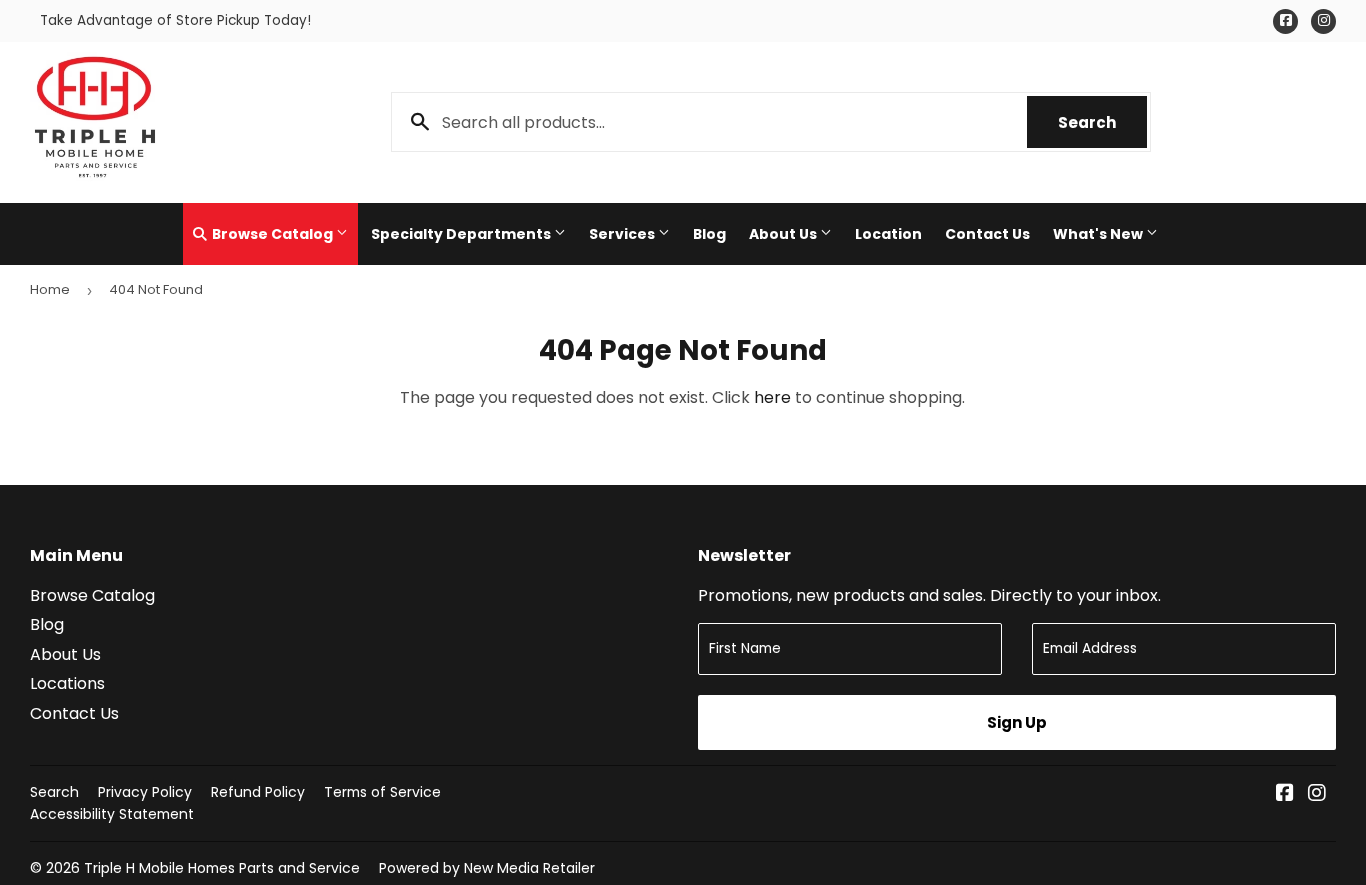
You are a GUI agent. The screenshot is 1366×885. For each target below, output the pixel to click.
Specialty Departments (462, 234)
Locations (67, 683)
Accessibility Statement (112, 814)
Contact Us (987, 234)
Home (50, 289)
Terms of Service (382, 792)
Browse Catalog (272, 234)
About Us (784, 234)
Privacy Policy (145, 792)
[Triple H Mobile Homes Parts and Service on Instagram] (1317, 794)
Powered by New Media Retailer (487, 868)
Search (1102, 122)
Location (888, 234)
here (772, 397)
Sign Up (1017, 722)
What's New (1099, 234)
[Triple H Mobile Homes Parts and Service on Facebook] (1285, 794)
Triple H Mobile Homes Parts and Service (222, 868)
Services (623, 234)
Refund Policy (258, 792)
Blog (709, 234)
